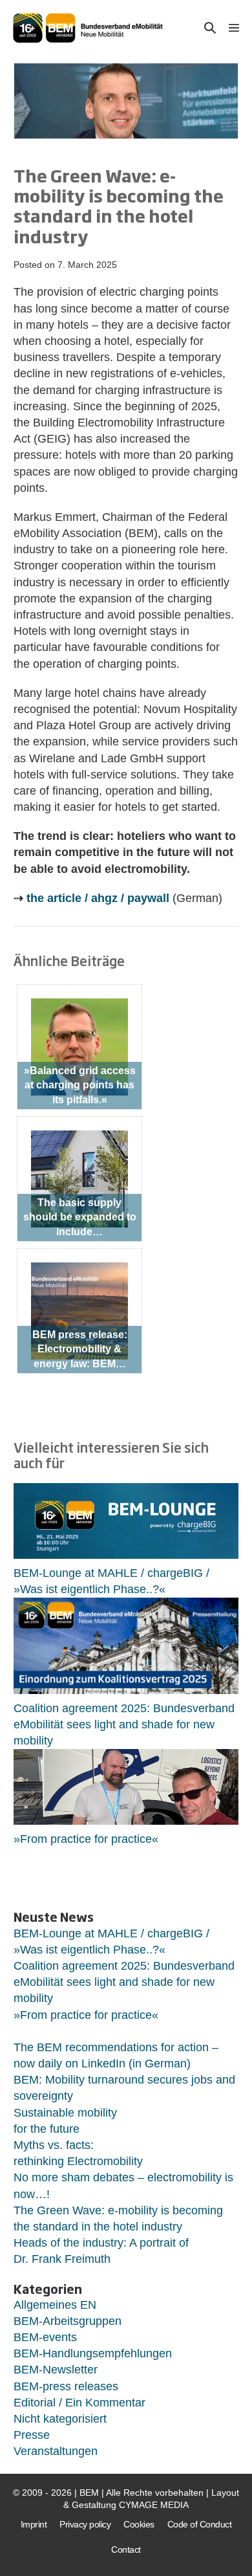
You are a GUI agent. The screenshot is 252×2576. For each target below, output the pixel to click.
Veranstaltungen (56, 2451)
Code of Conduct (200, 2524)
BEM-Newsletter (56, 2370)
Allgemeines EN (55, 2305)
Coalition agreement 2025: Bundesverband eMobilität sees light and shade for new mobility (124, 1724)
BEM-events (45, 2337)
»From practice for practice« (86, 1839)
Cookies (139, 2524)
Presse (32, 2435)
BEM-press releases (66, 2386)
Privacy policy (85, 2524)
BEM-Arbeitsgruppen (68, 2321)
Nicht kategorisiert (60, 2419)
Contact (126, 2549)
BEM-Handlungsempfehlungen (93, 2353)
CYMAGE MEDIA (154, 2505)
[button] (210, 28)
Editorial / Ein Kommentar (79, 2403)
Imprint (34, 2524)
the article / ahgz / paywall (98, 898)
